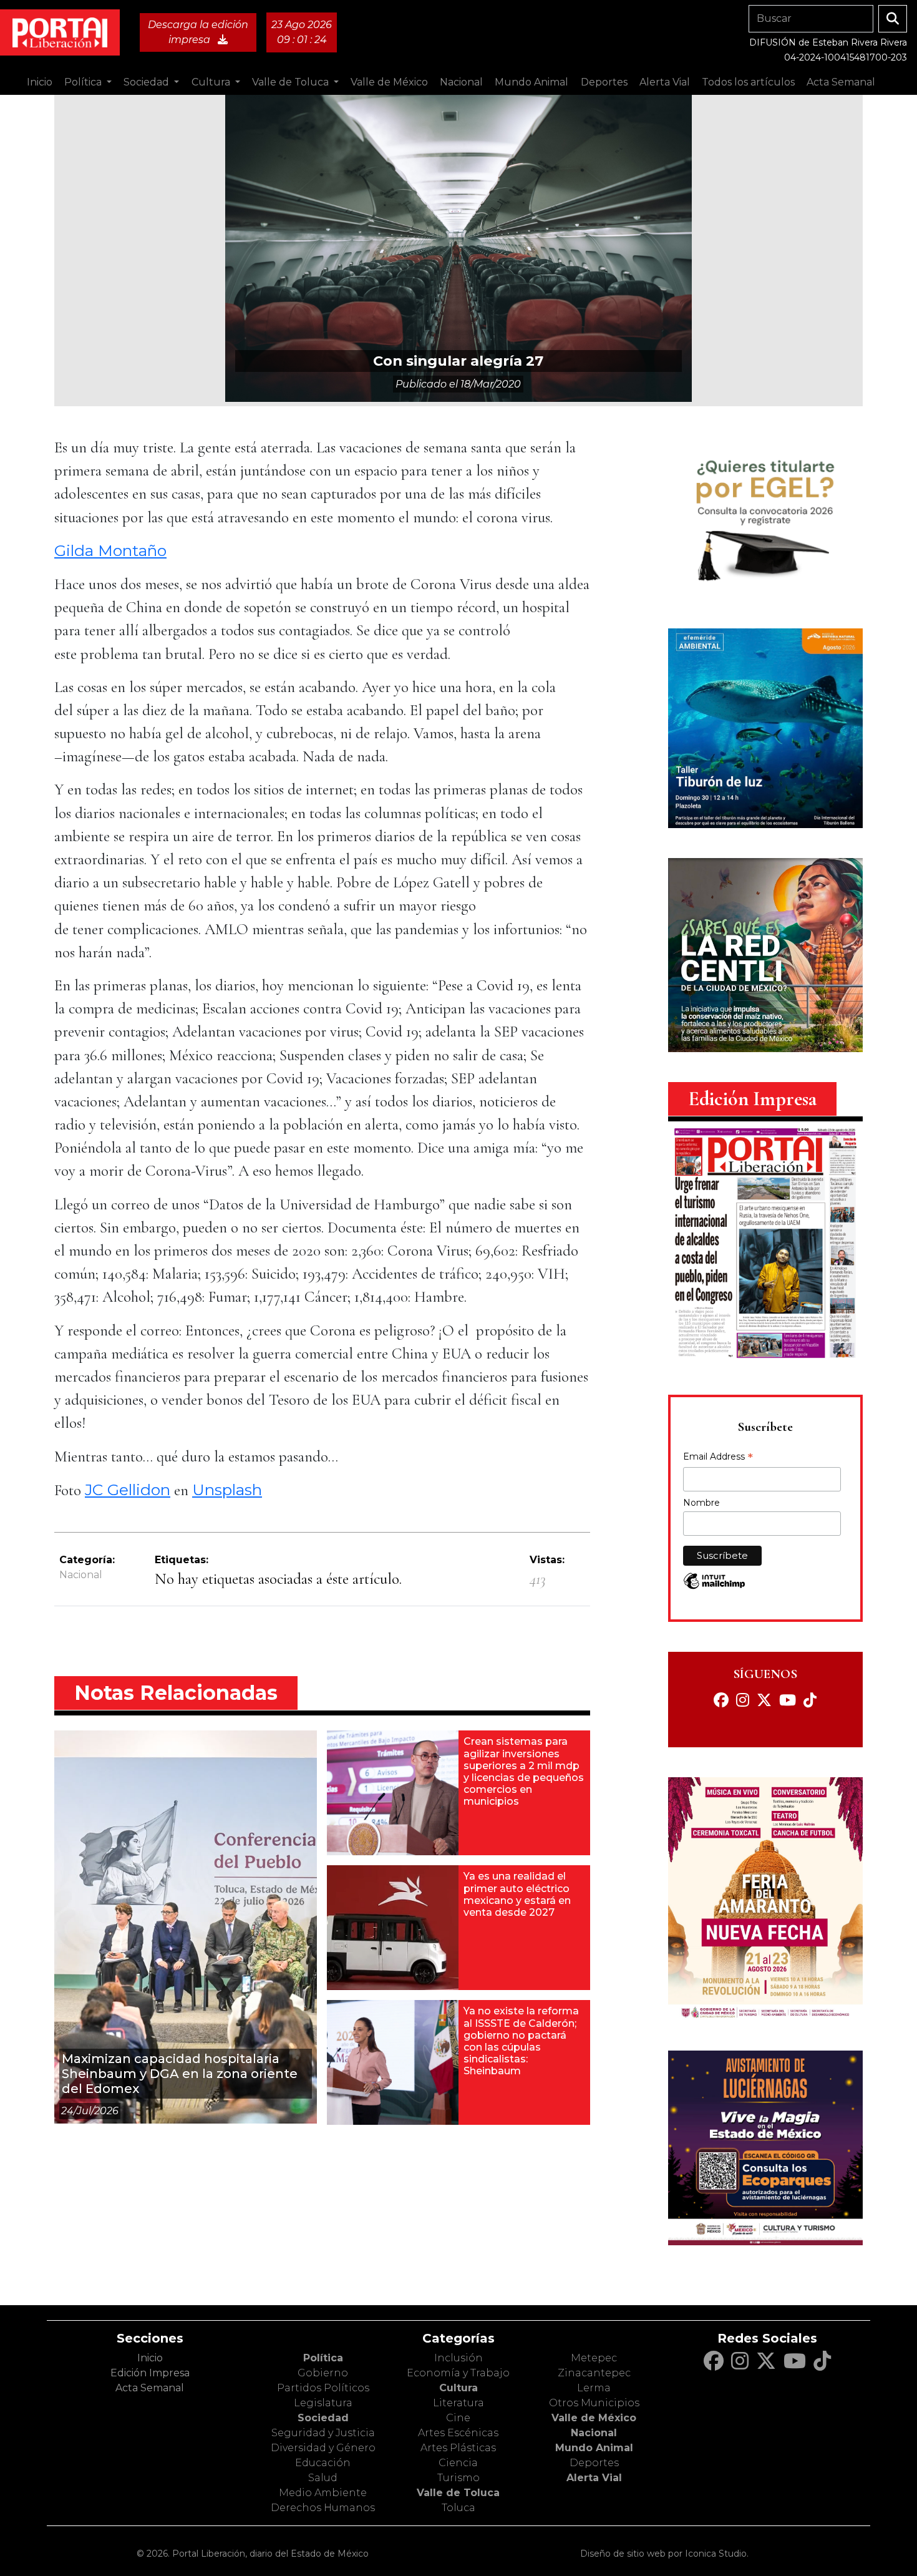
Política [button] (84, 82)
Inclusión (458, 2358)
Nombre (701, 1503)
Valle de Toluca (458, 2493)
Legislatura (323, 2403)
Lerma (594, 2388)
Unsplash (227, 1490)
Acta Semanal (841, 82)
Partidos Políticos (323, 2388)
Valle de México (594, 2418)
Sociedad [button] (148, 82)
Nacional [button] (461, 82)
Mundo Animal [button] (531, 82)
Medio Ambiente (323, 2493)
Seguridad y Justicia (323, 2433)
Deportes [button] (604, 82)
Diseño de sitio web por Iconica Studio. (664, 2554)
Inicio (40, 82)
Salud (323, 2478)
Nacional (81, 1575)
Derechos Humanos (323, 2508)
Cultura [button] (212, 82)
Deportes (594, 2463)
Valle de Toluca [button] (292, 82)
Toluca (458, 2508)
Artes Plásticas (458, 2448)
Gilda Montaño (110, 550)
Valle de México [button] (389, 82)
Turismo (458, 2478)
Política (323, 2358)
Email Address (718, 1458)
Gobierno (323, 2373)
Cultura (458, 2388)
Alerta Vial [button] (665, 82)
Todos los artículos (748, 82)
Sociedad (323, 2418)
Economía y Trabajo (458, 2373)
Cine (458, 2418)
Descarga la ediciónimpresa (198, 32)
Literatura (458, 2403)
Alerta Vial (594, 2478)
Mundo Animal (594, 2448)
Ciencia (458, 2463)
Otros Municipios (594, 2403)
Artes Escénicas (458, 2433)
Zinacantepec (594, 2373)
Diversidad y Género (323, 2448)
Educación (323, 2463)
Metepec (594, 2358)
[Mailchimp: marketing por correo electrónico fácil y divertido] (714, 1587)
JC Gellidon (128, 1490)
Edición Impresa (150, 2373)
